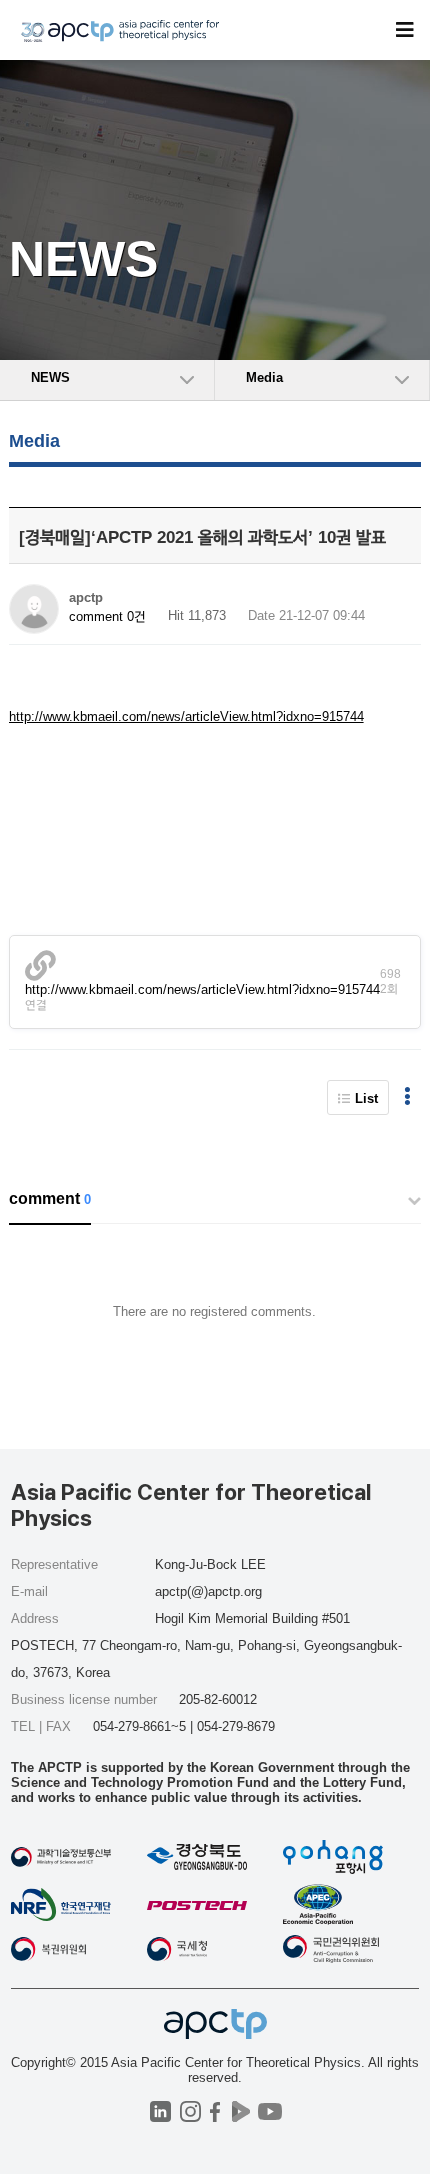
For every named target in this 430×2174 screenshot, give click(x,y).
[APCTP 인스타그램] (190, 2111)
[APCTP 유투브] (269, 2111)
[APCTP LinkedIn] (160, 2111)
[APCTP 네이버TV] (240, 2111)
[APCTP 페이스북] (215, 2111)
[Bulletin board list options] (407, 1097)
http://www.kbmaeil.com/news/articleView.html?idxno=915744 (186, 716)
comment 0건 (107, 616)
